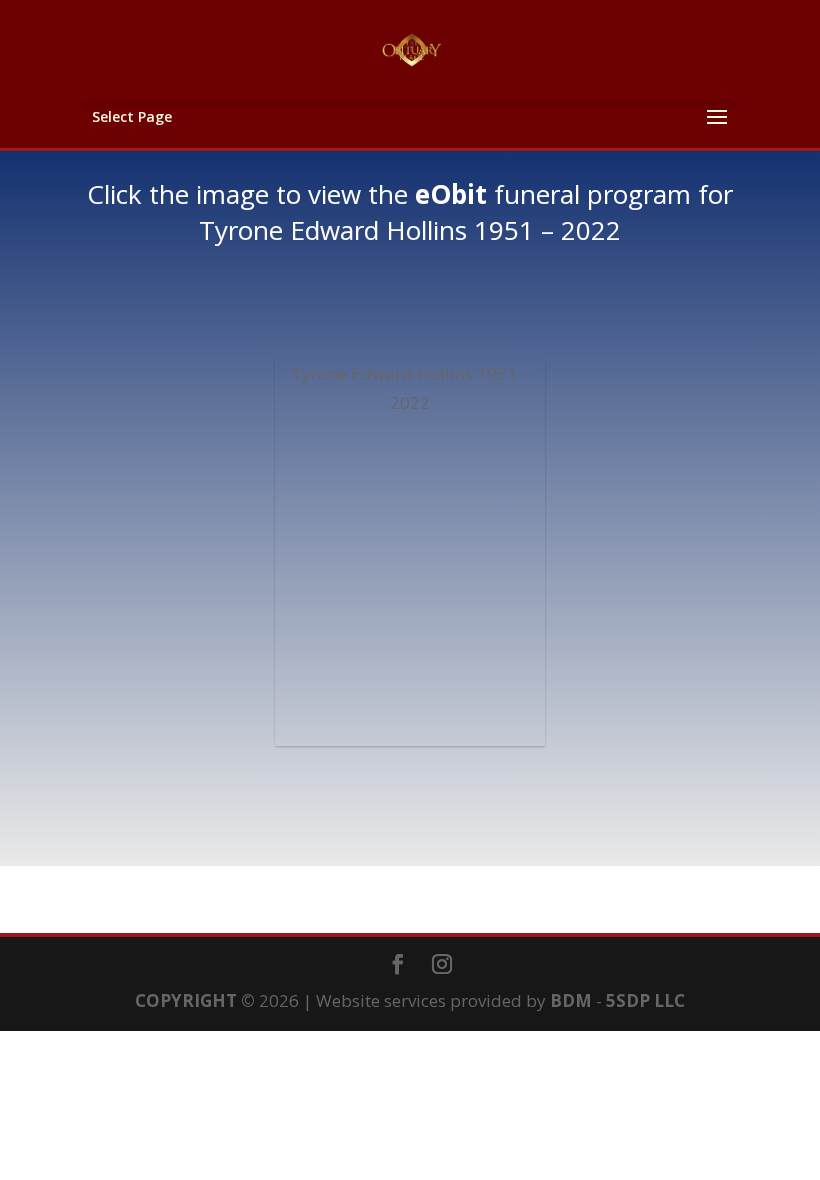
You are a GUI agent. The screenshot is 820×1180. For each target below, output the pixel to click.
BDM (571, 1000)
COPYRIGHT (186, 1000)
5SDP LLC (645, 1000)
